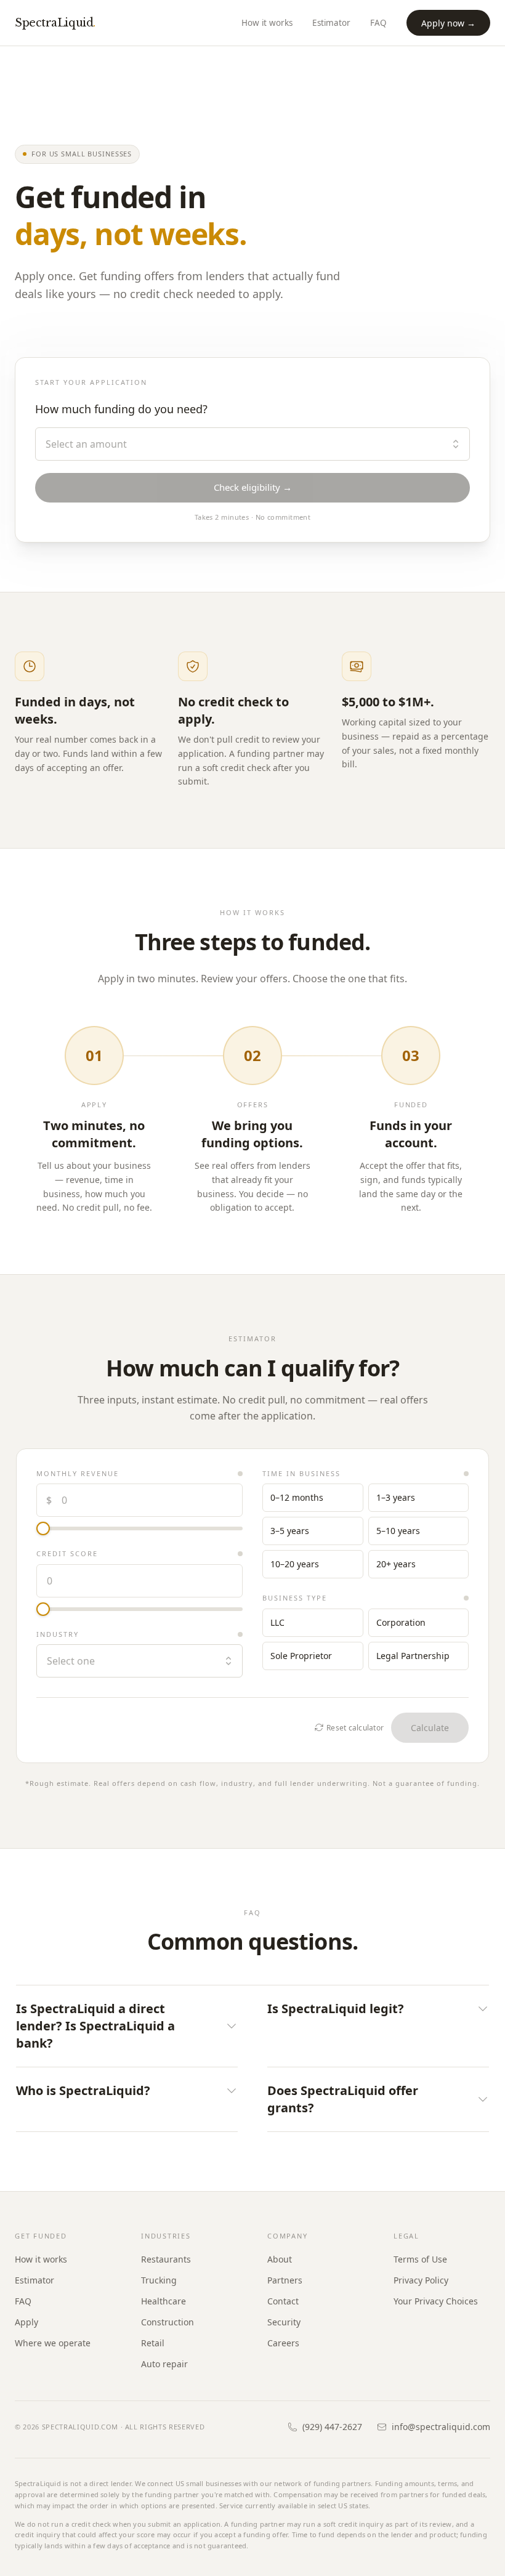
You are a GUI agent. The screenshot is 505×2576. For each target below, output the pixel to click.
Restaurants (166, 2259)
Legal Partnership (413, 1656)
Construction (168, 2322)
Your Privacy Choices (436, 2301)
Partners (285, 2280)
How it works (267, 23)
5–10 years (398, 1531)
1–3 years (396, 1497)
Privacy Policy (421, 2280)
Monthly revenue (78, 1473)
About (280, 2259)
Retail (153, 2343)
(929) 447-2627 (332, 2427)
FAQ (378, 23)
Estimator (331, 23)
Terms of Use (420, 2259)
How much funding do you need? (121, 409)
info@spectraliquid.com (441, 2427)
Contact (283, 2301)
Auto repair (164, 2364)
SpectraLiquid (55, 23)
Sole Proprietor (301, 1656)
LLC (277, 1622)
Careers (283, 2343)
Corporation (401, 1622)
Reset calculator (355, 1728)
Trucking (159, 2280)
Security (284, 2322)
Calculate (430, 1728)
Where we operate (53, 2343)
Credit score (67, 1553)
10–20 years (295, 1564)
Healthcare (164, 2301)
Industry (58, 1634)
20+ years (396, 1564)
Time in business (301, 1473)
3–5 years (290, 1531)
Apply (26, 2322)
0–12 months (297, 1497)
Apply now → (448, 23)
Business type (295, 1598)
